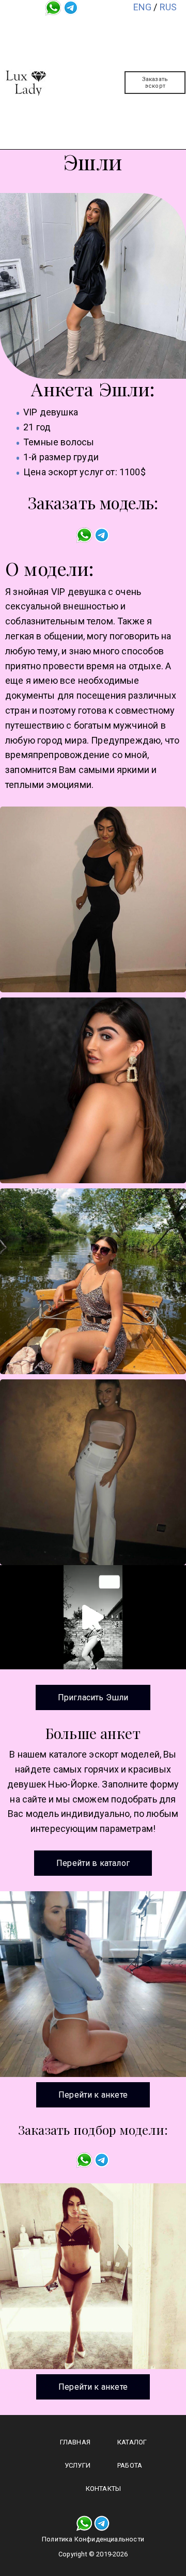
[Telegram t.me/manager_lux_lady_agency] (71, 7)
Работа (103, 99)
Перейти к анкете (93, 2095)
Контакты (103, 122)
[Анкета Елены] (93, 2276)
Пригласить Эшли (93, 1697)
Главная (103, 27)
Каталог (103, 51)
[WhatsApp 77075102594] (53, 7)
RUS (168, 7)
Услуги (103, 75)
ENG (143, 7)
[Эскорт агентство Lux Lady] (26, 83)
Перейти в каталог (93, 1863)
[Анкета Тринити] (93, 1984)
